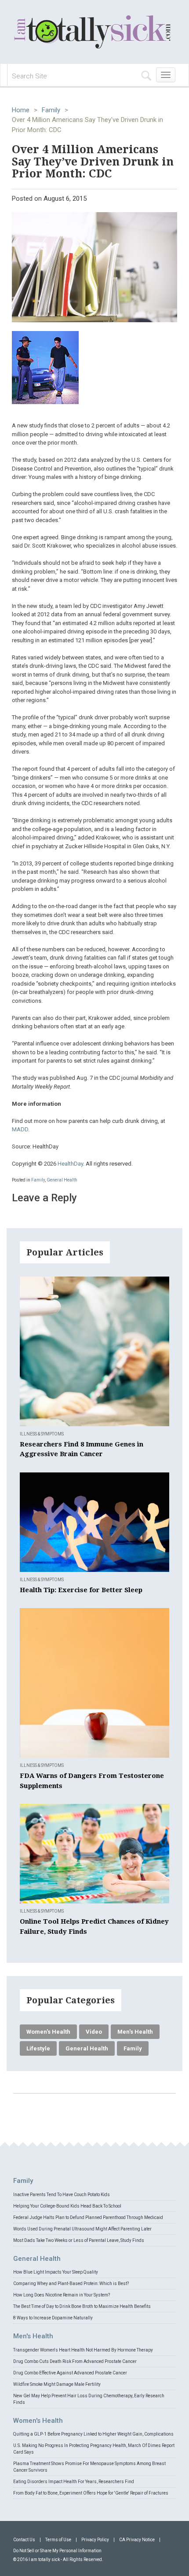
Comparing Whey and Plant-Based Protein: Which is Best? (71, 2283)
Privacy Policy (95, 2540)
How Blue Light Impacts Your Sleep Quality (56, 2272)
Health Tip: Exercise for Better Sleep (81, 1590)
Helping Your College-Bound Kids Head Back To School (67, 2206)
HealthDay (70, 1164)
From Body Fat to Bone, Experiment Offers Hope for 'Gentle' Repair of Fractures (91, 2493)
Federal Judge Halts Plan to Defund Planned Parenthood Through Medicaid (88, 2217)
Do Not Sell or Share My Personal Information (57, 2551)
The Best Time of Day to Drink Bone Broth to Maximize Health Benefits (82, 2306)
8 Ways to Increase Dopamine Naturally (53, 2318)
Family (51, 110)
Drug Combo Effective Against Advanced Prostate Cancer (70, 2373)
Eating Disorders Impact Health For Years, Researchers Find (74, 2482)
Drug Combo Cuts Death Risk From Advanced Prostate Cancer (75, 2361)
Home (21, 110)
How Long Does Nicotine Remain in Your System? (62, 2295)
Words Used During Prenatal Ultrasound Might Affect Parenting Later (82, 2229)
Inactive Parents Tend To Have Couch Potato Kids (62, 2195)
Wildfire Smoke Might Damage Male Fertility (57, 2384)
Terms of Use (58, 2540)
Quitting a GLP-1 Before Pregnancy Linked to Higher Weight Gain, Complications (93, 2434)
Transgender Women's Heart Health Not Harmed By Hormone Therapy (83, 2350)
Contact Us (24, 2540)
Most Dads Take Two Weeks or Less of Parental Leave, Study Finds (79, 2240)
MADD (20, 1129)
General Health (62, 1180)
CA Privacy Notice (137, 2540)
